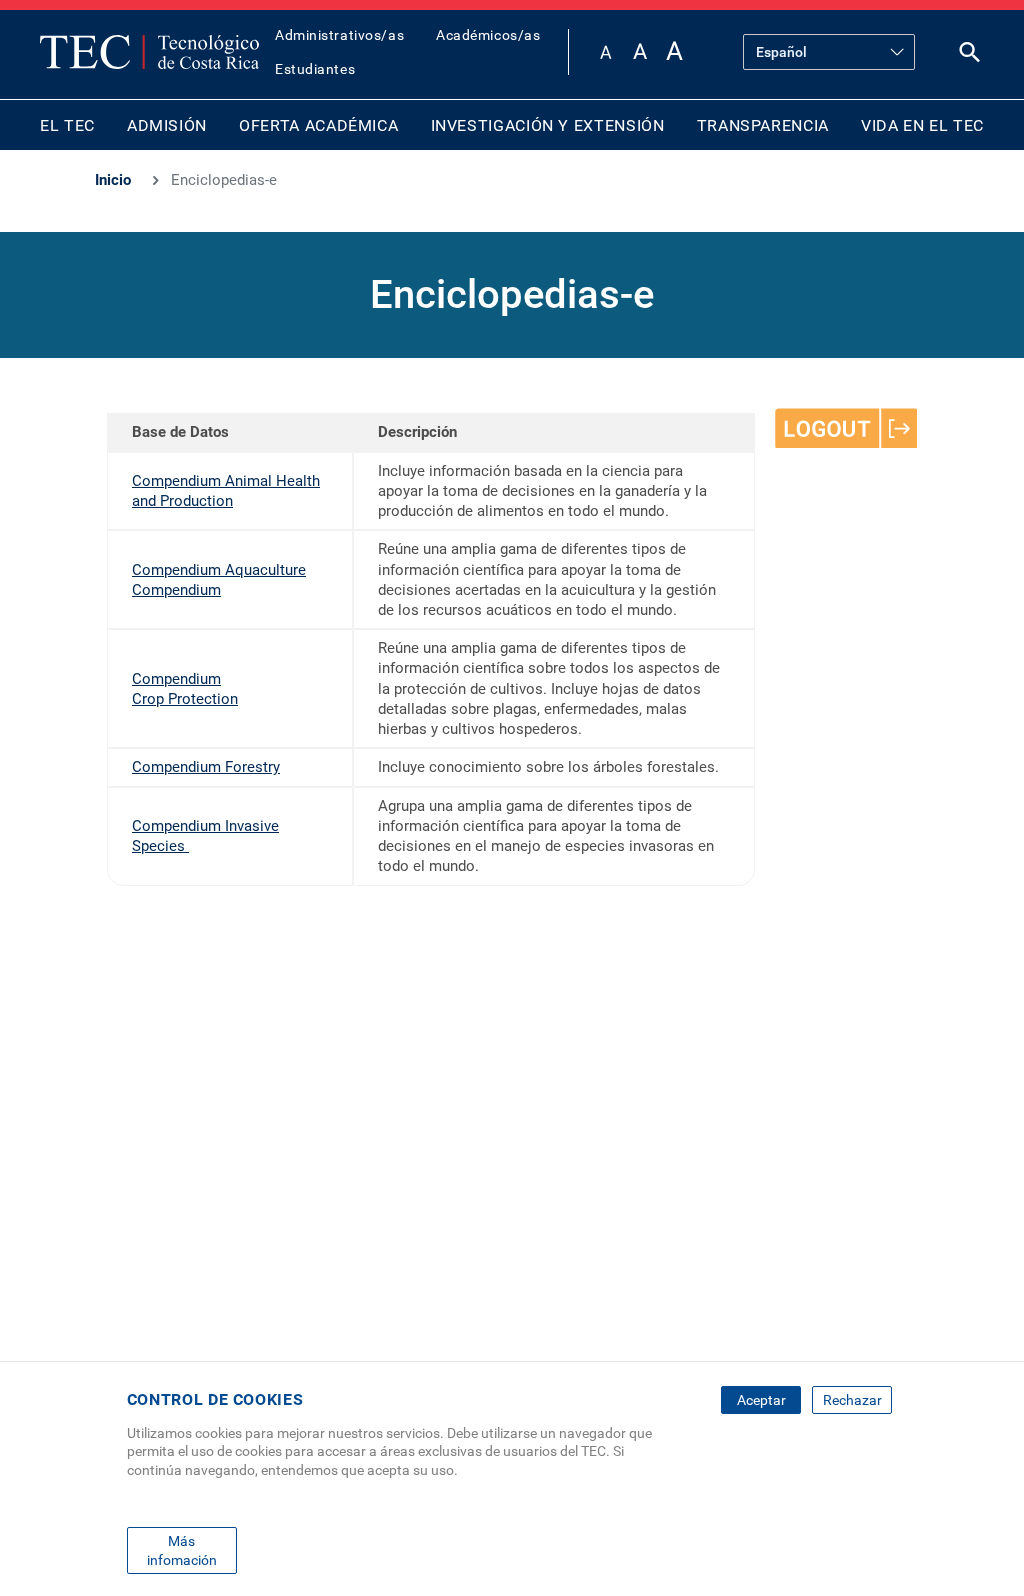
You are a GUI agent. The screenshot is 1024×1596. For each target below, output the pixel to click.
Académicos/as (488, 35)
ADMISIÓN (167, 125)
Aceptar (761, 1400)
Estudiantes (315, 69)
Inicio (113, 180)
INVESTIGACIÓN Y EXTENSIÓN (548, 125)
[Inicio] (149, 52)
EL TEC (67, 125)
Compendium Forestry (206, 767)
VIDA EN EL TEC (922, 125)
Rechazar (852, 1400)
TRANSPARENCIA (763, 125)
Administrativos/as (339, 35)
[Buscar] (970, 56)
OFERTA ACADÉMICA (318, 125)
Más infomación (182, 1550)
